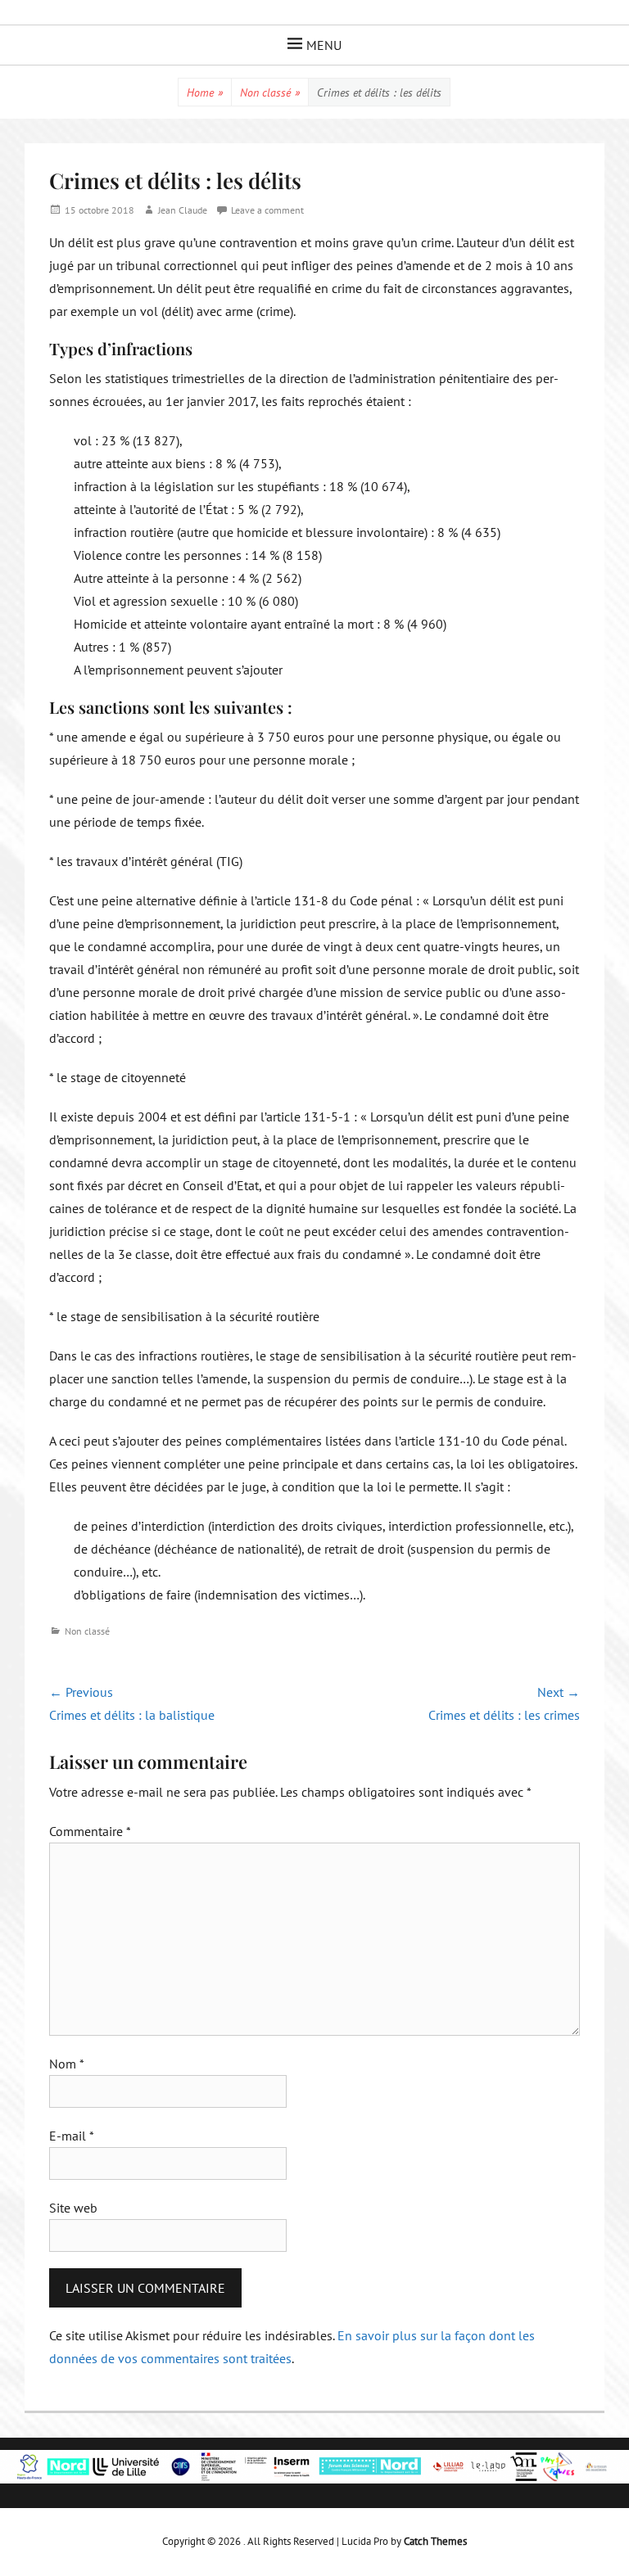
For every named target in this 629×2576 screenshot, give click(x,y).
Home (205, 92)
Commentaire (90, 1831)
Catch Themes (435, 2541)
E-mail (72, 2136)
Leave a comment (267, 210)
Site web (73, 2208)
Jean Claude (183, 210)
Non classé (270, 92)
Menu (324, 45)
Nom (67, 2064)
